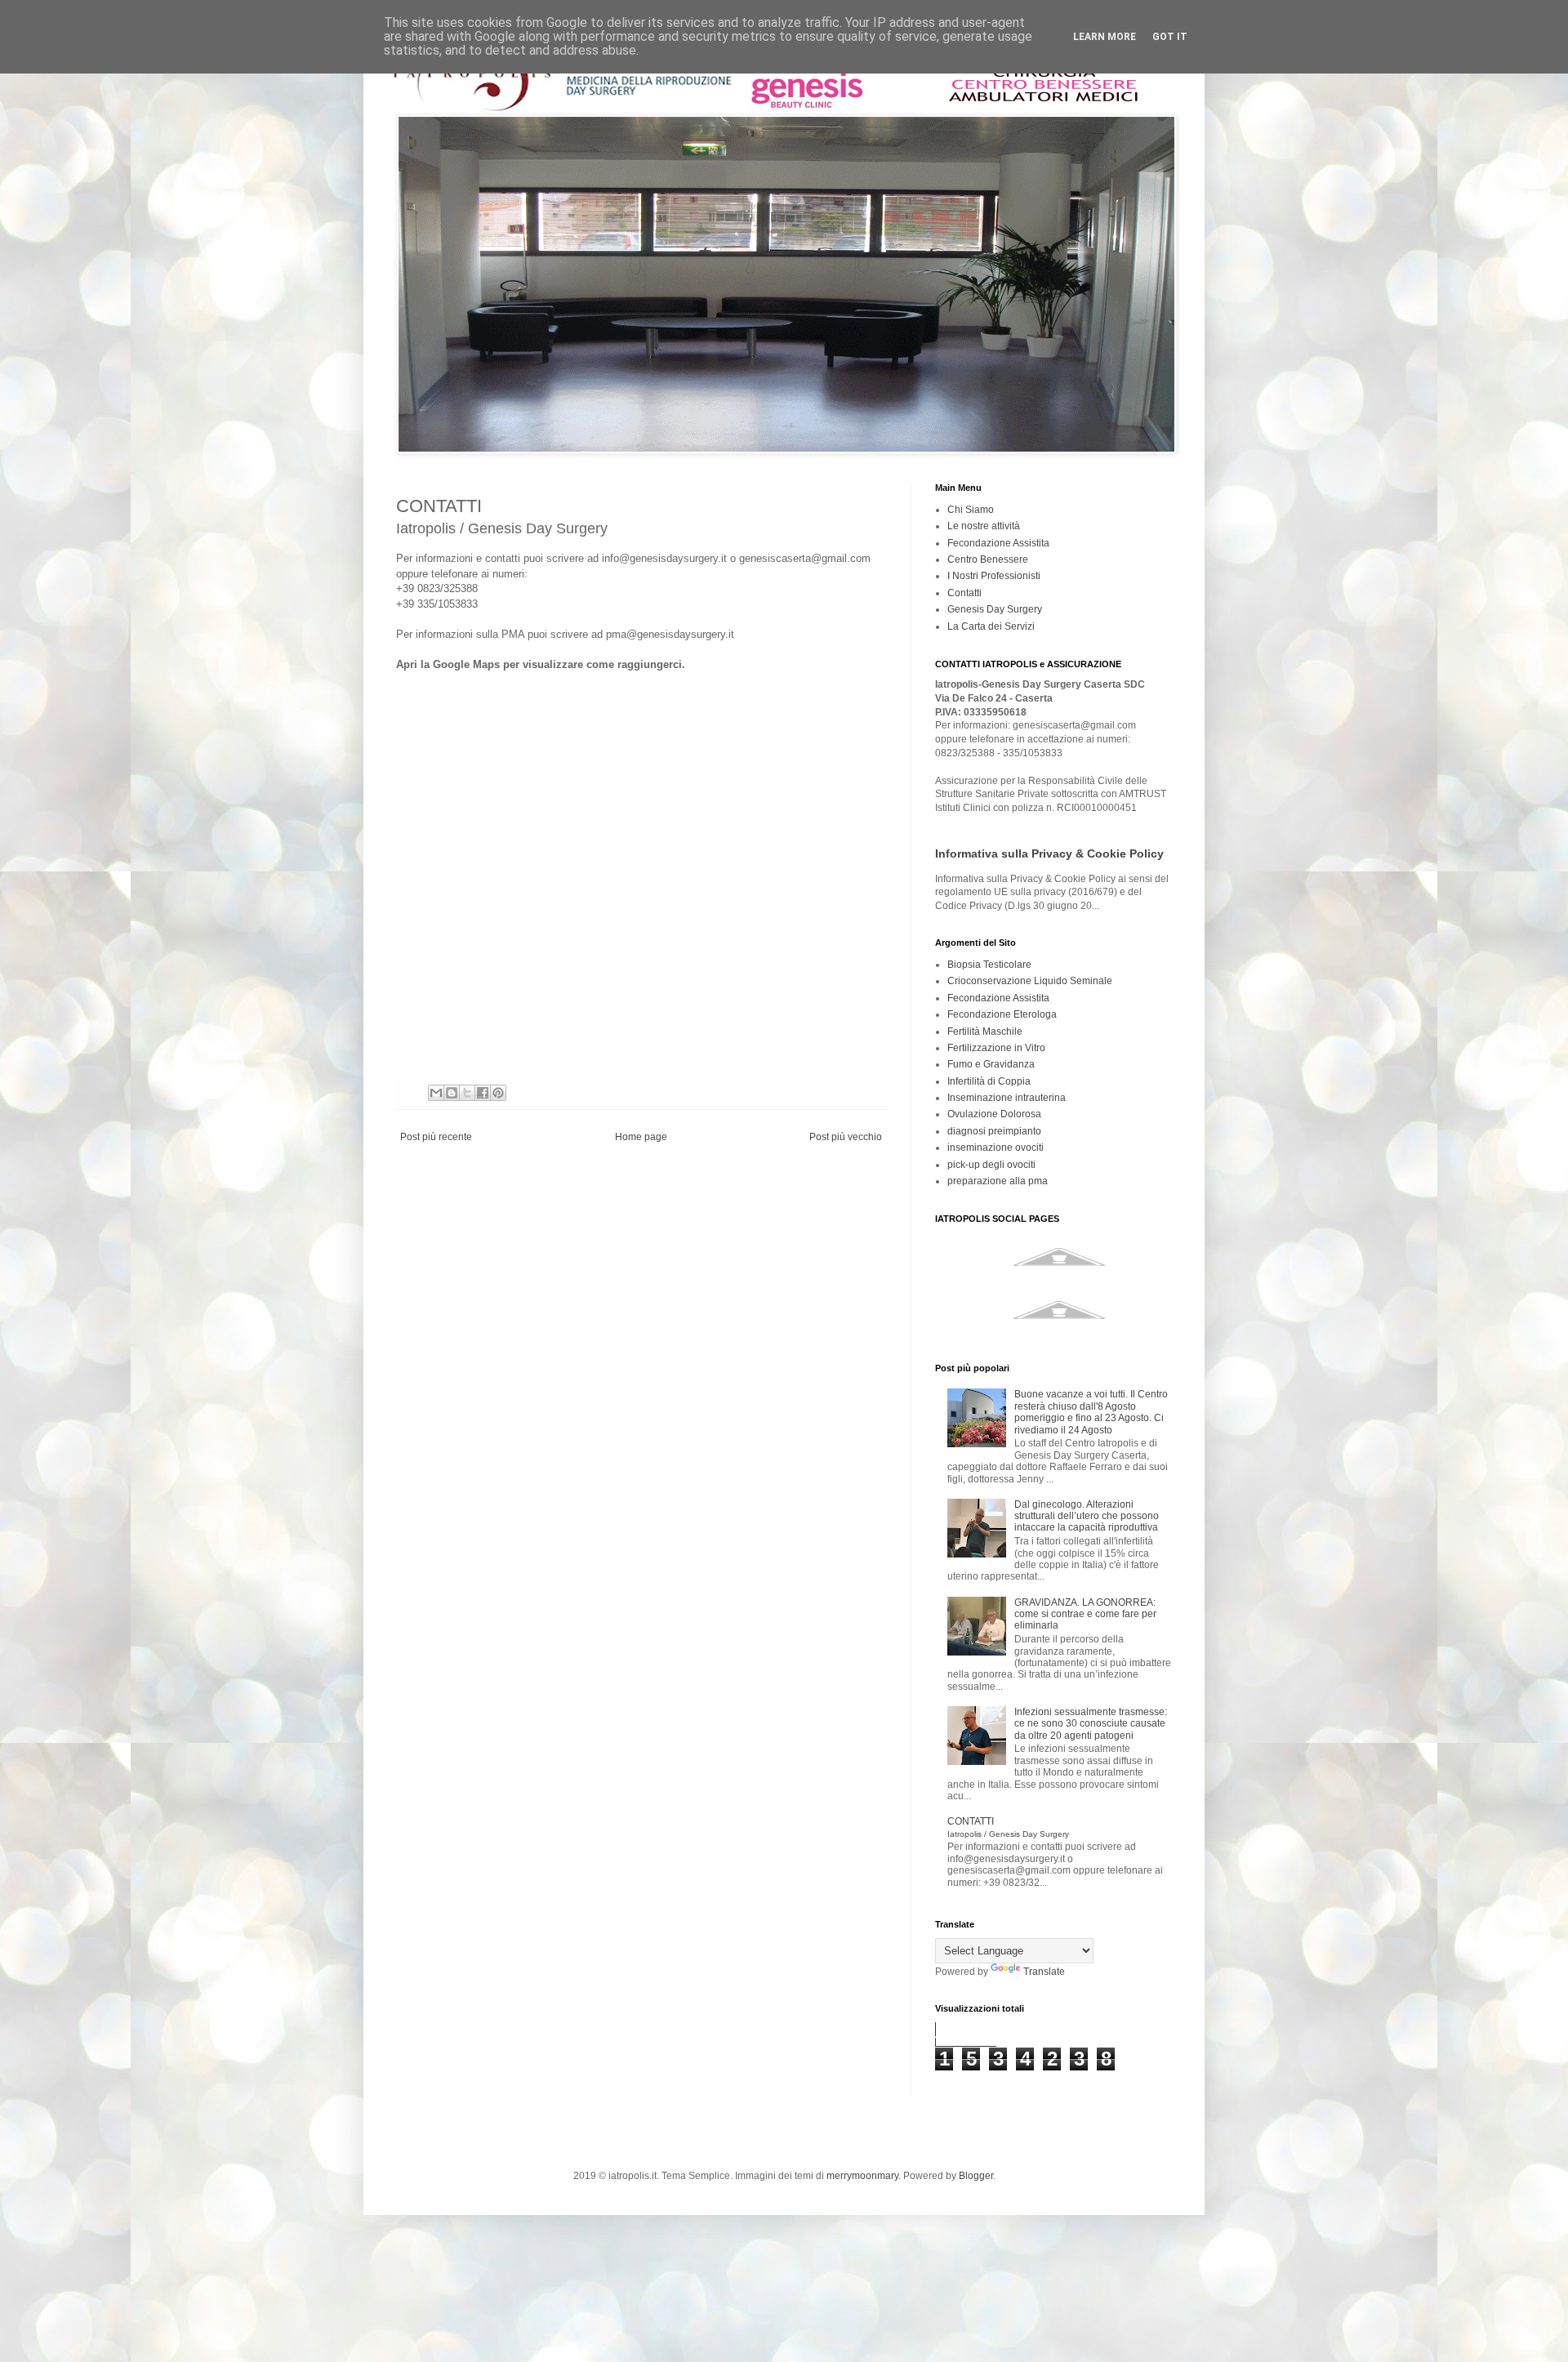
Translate (1044, 1972)
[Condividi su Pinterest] (498, 1093)
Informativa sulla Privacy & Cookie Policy (1049, 853)
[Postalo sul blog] (452, 1093)
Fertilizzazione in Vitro (996, 1048)
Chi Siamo (971, 510)
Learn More (1105, 37)
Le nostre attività (984, 526)
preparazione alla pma (998, 1181)
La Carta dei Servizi (991, 626)
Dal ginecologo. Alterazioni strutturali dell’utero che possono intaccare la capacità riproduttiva (1087, 1516)
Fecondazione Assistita (998, 543)
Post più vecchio (846, 1137)
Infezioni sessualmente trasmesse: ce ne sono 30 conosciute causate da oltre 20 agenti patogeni (1091, 1724)
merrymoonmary (862, 2176)
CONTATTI (1008, 1827)
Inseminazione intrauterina (1007, 1098)
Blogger (976, 2176)
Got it (1170, 37)
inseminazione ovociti (996, 1148)
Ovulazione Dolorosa (994, 1114)
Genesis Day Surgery (995, 609)
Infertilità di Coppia (989, 1081)
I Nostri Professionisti (994, 576)
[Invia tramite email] (436, 1093)
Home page (641, 1137)
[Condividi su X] (467, 1093)
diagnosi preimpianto (994, 1131)
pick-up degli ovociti (991, 1165)
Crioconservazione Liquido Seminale (1030, 981)
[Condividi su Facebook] (483, 1093)
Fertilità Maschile (985, 1032)
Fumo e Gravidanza (991, 1064)
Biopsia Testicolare (989, 965)
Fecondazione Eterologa (1002, 1014)
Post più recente (436, 1137)
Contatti (964, 593)
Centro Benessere (988, 559)
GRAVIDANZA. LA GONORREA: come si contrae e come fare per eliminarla (1085, 1614)
